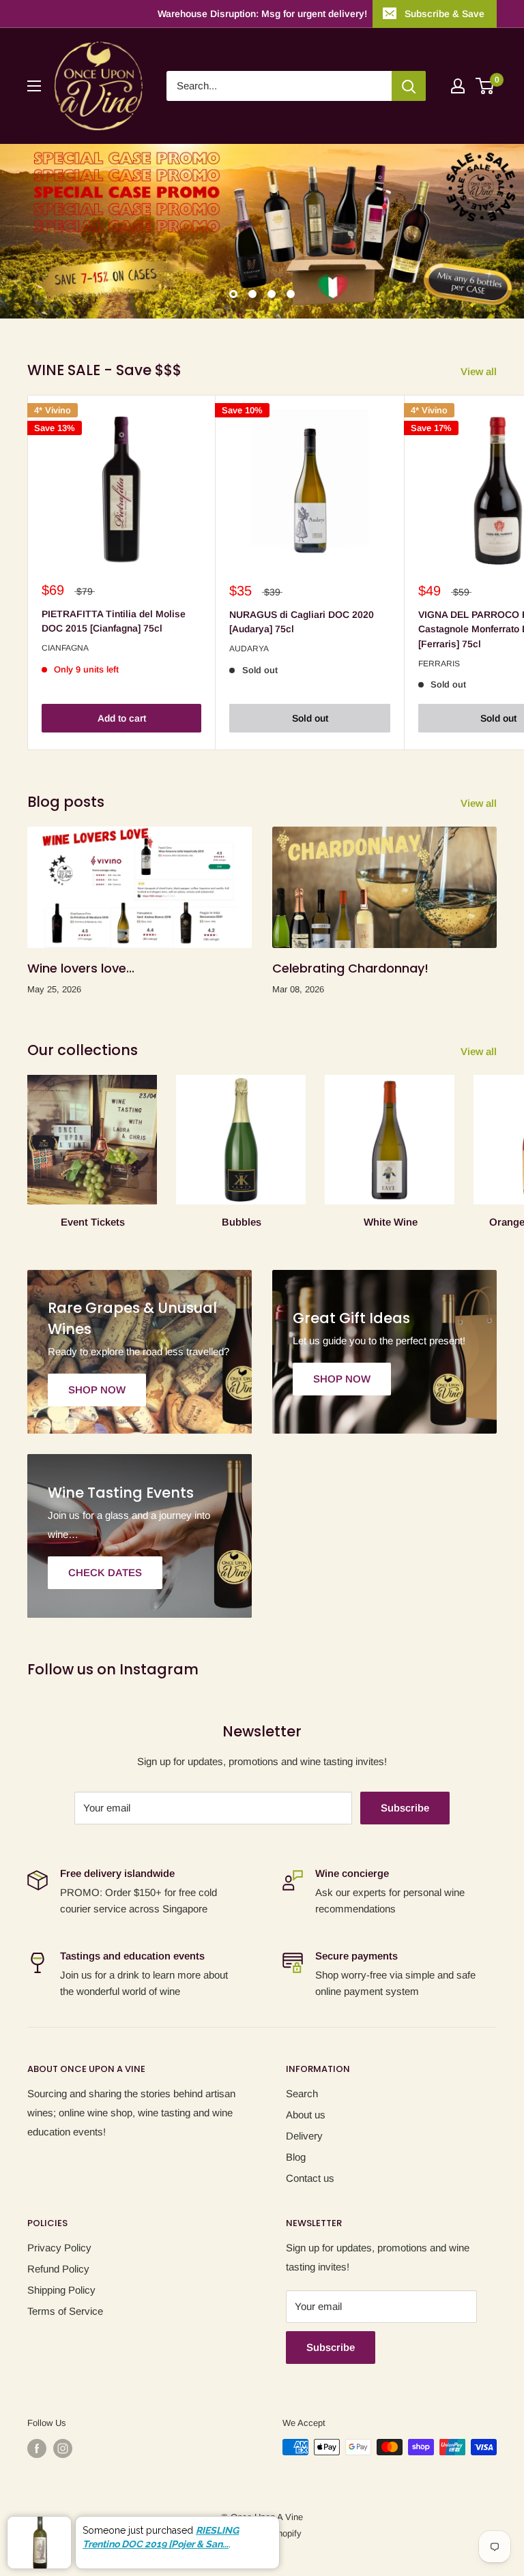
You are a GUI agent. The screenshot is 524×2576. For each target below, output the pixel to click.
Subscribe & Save (445, 14)
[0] (485, 86)
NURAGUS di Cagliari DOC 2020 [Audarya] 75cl (302, 622)
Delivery (304, 2136)
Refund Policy (58, 2269)
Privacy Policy (59, 2248)
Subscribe (405, 1808)
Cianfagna (65, 648)
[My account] (458, 86)
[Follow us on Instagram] (63, 2448)
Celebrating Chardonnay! (350, 968)
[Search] (409, 86)
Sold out (310, 718)
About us (306, 2115)
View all (480, 371)
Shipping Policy (61, 2290)
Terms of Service (65, 2311)
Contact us (310, 2178)
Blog (296, 2157)
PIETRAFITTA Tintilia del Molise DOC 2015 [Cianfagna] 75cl (114, 621)
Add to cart (122, 718)
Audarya (249, 649)
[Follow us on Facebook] (37, 2448)
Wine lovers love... (81, 968)
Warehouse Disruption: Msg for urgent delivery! (262, 14)
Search (302, 2093)
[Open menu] (34, 86)
